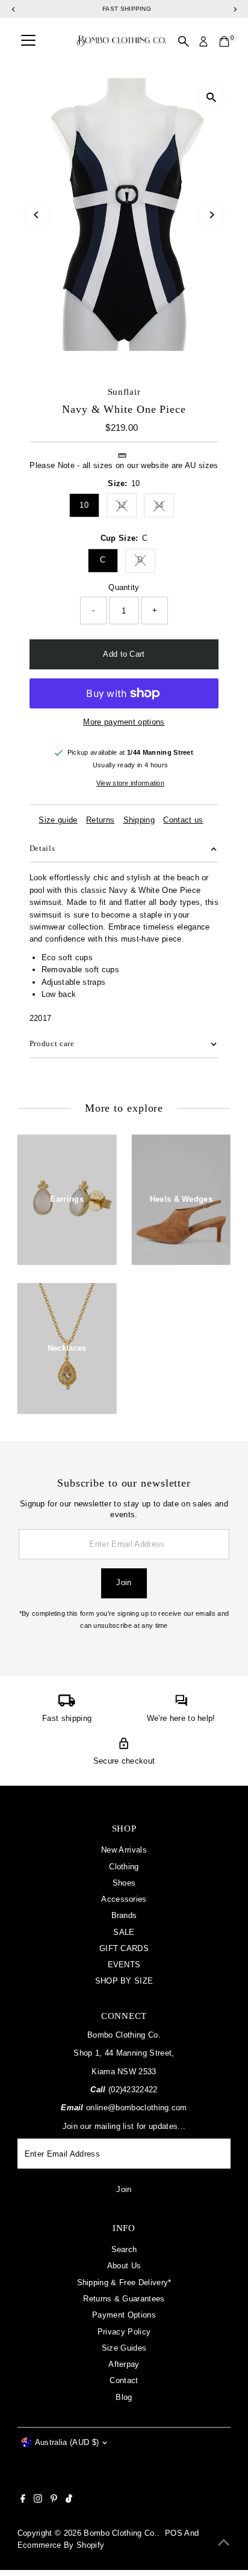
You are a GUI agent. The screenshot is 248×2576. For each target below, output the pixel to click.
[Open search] (184, 41)
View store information (130, 783)
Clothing (124, 1867)
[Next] (211, 215)
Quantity (124, 587)
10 (84, 505)
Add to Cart (124, 654)
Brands (124, 1915)
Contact (124, 2380)
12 (127, 507)
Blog (124, 2397)
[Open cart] (224, 41)
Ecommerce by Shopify (61, 2545)
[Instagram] (38, 2500)
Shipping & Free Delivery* (124, 2282)
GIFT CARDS (124, 1948)
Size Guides (124, 2348)
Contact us (183, 821)
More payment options (124, 722)
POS (174, 2533)
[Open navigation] (28, 41)
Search (124, 2249)
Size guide (58, 821)
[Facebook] (23, 2500)
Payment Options (124, 2315)
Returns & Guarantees (124, 2299)
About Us (124, 2266)
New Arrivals (124, 1850)
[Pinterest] (54, 2500)
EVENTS (124, 1965)
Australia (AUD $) (67, 2442)
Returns (100, 821)
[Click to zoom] (211, 98)
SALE (124, 1932)
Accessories (124, 1899)
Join (124, 1582)
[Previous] (37, 215)
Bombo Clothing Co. (120, 2533)
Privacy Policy (124, 2332)
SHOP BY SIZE (124, 1981)
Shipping (139, 821)
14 (164, 507)
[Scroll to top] (224, 2543)
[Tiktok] (69, 2500)
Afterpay (124, 2364)
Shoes (124, 1883)
